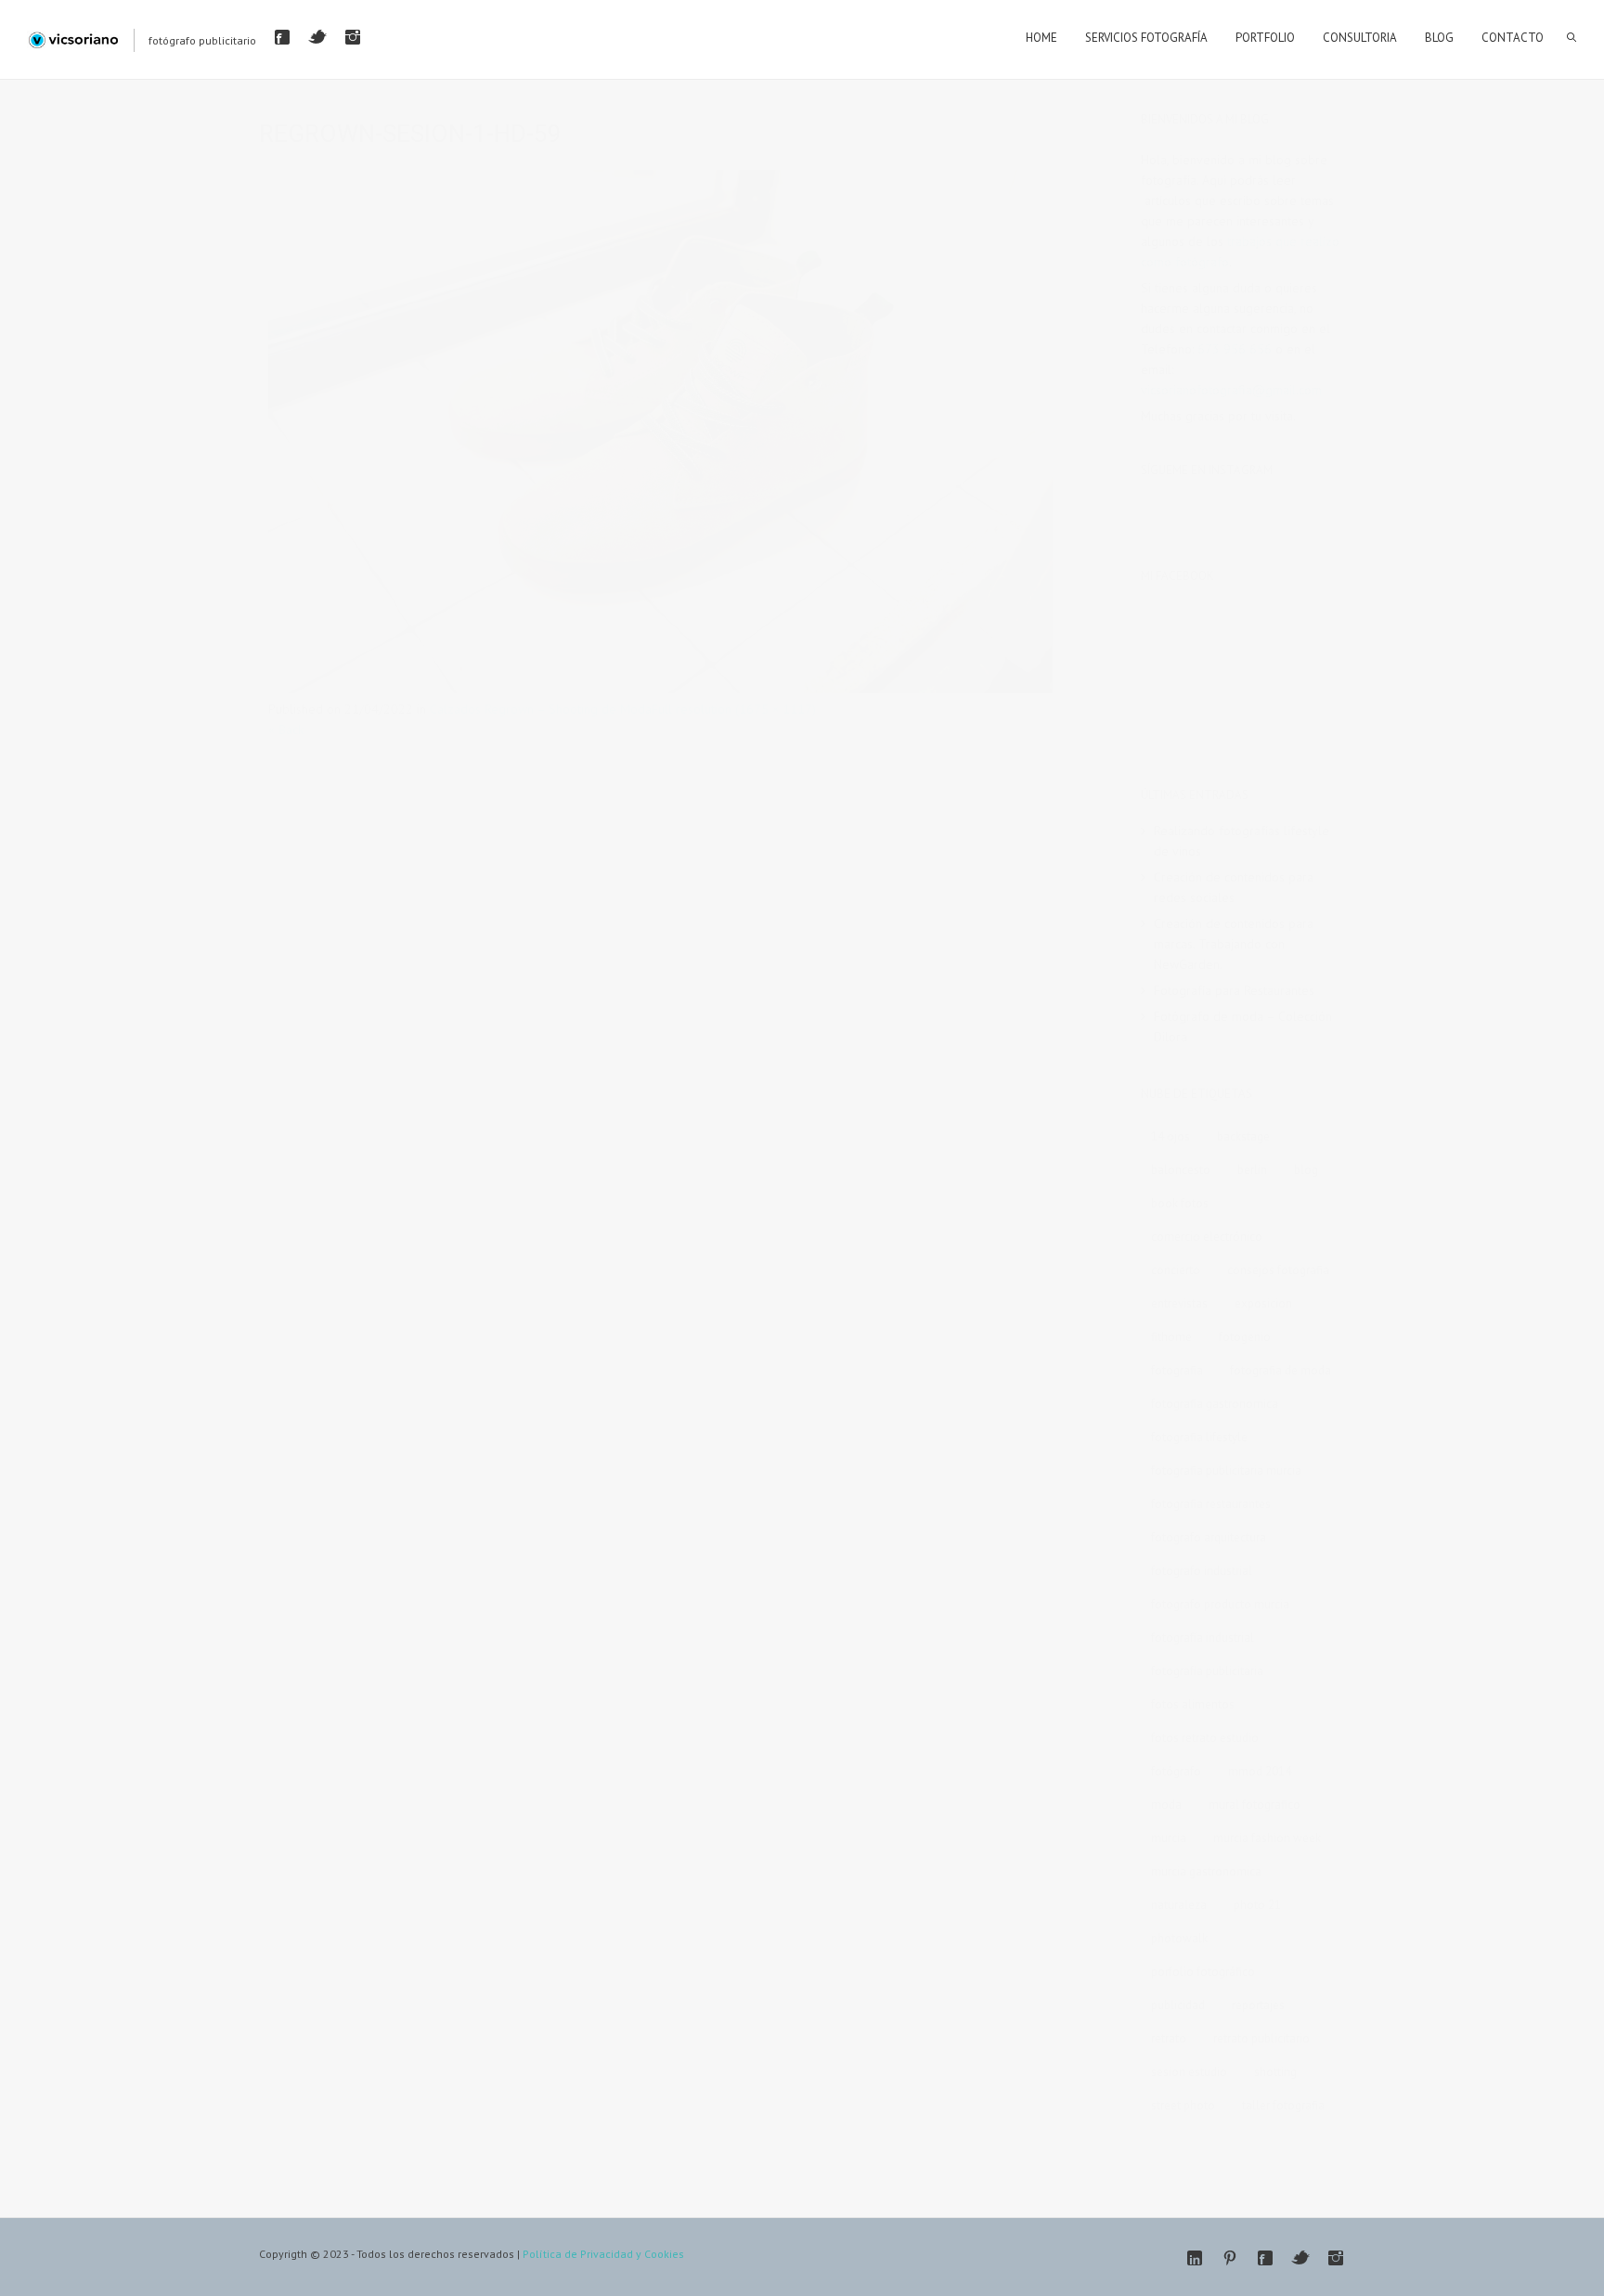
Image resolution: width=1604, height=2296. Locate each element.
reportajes (1258, 2005)
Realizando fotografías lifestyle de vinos (1242, 841)
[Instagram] (353, 37)
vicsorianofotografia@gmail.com (1231, 390)
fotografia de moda (1281, 1370)
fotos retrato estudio (1205, 1738)
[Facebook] (282, 37)
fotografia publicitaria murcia (1226, 1470)
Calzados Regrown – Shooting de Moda (541, 709)
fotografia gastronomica (1215, 1404)
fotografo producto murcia (1220, 1604)
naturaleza (1179, 1905)
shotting (1275, 2072)
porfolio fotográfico (1203, 1972)
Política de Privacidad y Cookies (603, 2254)
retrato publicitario (1261, 2038)
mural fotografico (1255, 1805)
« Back (286, 729)
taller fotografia (1283, 2105)
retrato (1169, 2038)
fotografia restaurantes (1211, 1504)
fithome (1171, 1337)
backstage (1243, 1136)
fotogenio (1245, 1337)
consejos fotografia (1278, 1270)
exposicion (1263, 1303)
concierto (1176, 1270)
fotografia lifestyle (1199, 1437)
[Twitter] (317, 37)
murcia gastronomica (1206, 1871)
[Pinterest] (1230, 2258)
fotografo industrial (1202, 1571)
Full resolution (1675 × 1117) (734, 709)
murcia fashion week (1267, 1838)
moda (1166, 1805)
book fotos (1180, 1203)
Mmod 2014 (1260, 1771)
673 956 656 (1235, 349)
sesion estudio (1189, 2072)
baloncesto (1181, 1170)
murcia (1169, 1838)
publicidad (1178, 2005)
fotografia (1177, 1370)
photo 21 (1257, 1905)
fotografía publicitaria (1207, 1671)
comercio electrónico (1207, 1237)
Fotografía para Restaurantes (1234, 990)
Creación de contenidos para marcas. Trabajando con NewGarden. (1234, 944)
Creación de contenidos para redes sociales (1234, 887)
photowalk (1179, 1938)
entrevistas (1179, 1303)
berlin (1252, 1170)
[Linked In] (1195, 2258)
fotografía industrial (1203, 1638)
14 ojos (1171, 1136)
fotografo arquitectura (1209, 1537)
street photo (1183, 2105)
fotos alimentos (1193, 1704)
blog (1306, 1170)
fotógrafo (1176, 1771)
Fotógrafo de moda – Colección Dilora (1243, 1026)
